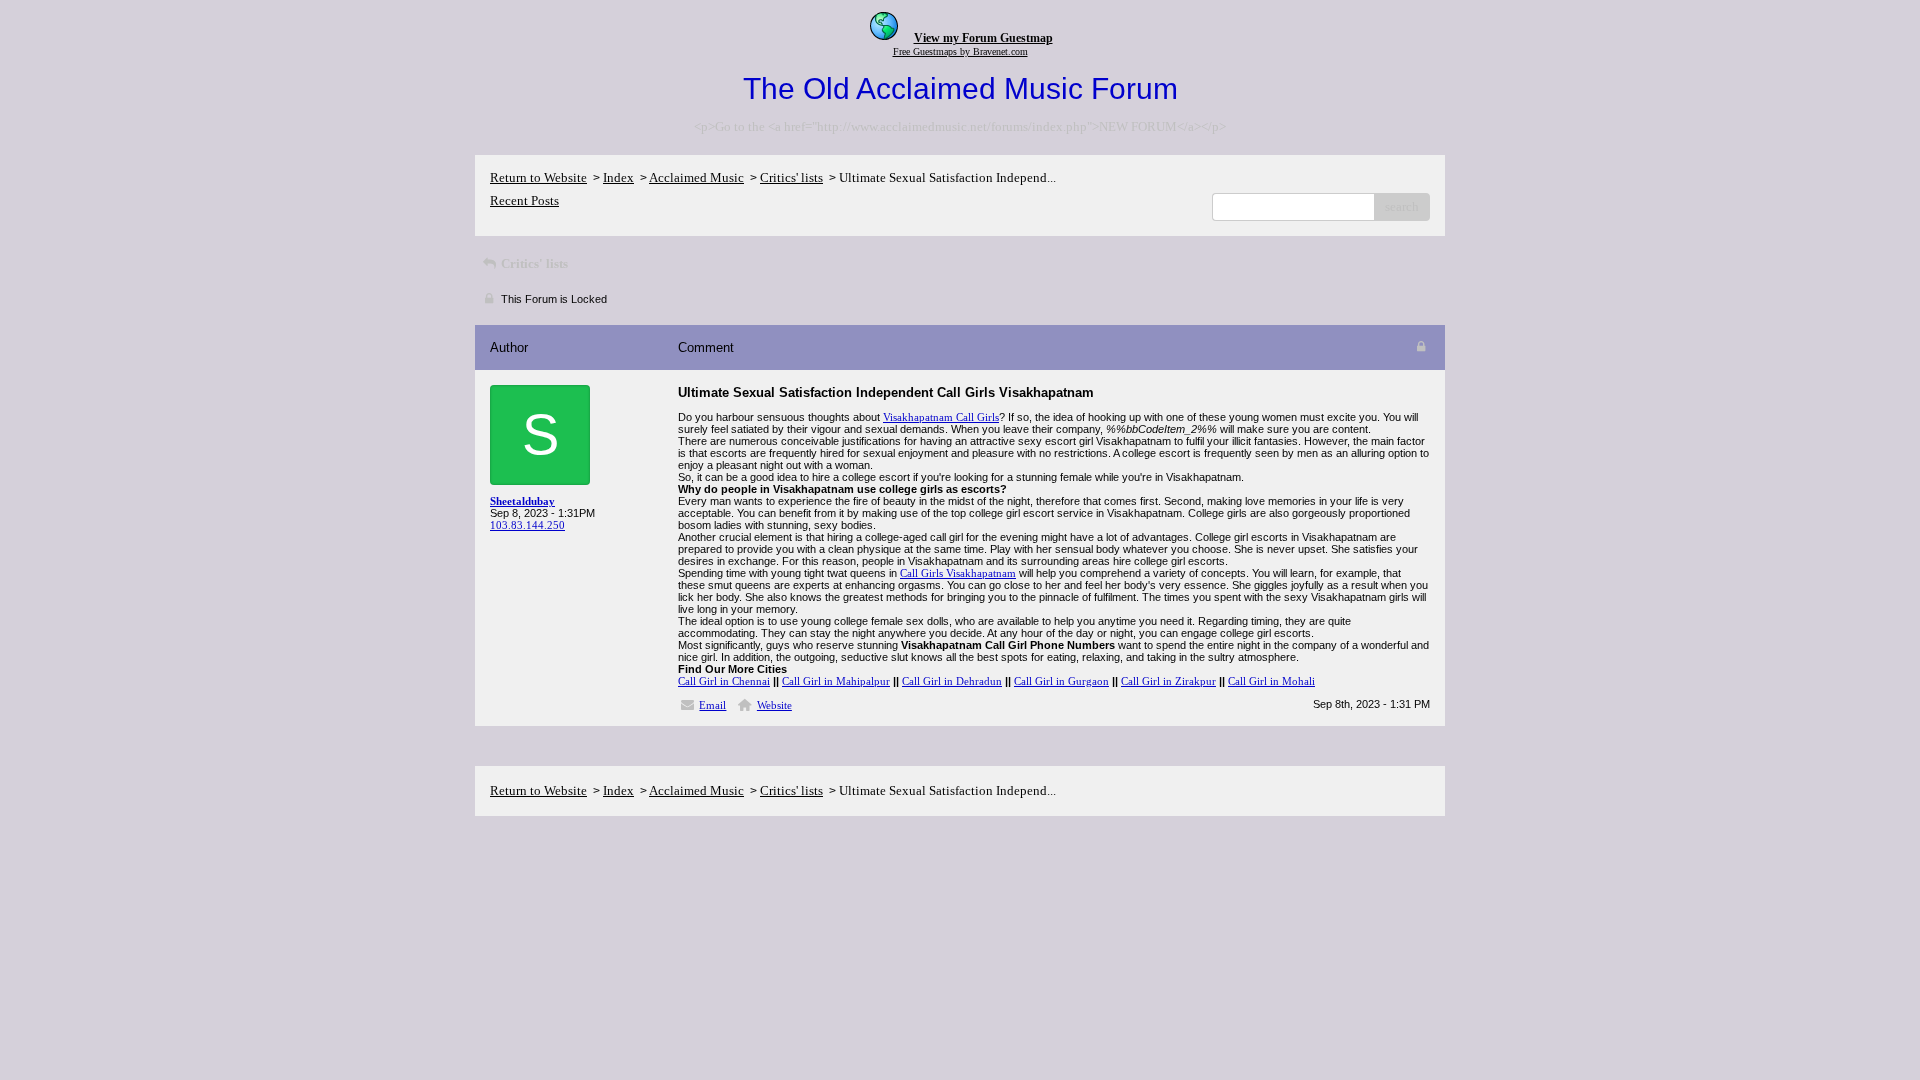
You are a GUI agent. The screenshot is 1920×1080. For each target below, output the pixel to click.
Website (774, 705)
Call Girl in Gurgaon (1061, 681)
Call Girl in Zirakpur (1168, 681)
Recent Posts (524, 200)
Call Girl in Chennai (724, 681)
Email (712, 705)
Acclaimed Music (696, 177)
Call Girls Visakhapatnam (958, 573)
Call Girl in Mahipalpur (836, 681)
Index (618, 177)
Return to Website (538, 177)
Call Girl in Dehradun (952, 681)
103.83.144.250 (527, 525)
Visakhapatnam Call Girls (941, 417)
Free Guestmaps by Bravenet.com (960, 51)
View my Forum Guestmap (983, 38)
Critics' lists (791, 177)
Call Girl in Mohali (1271, 681)
